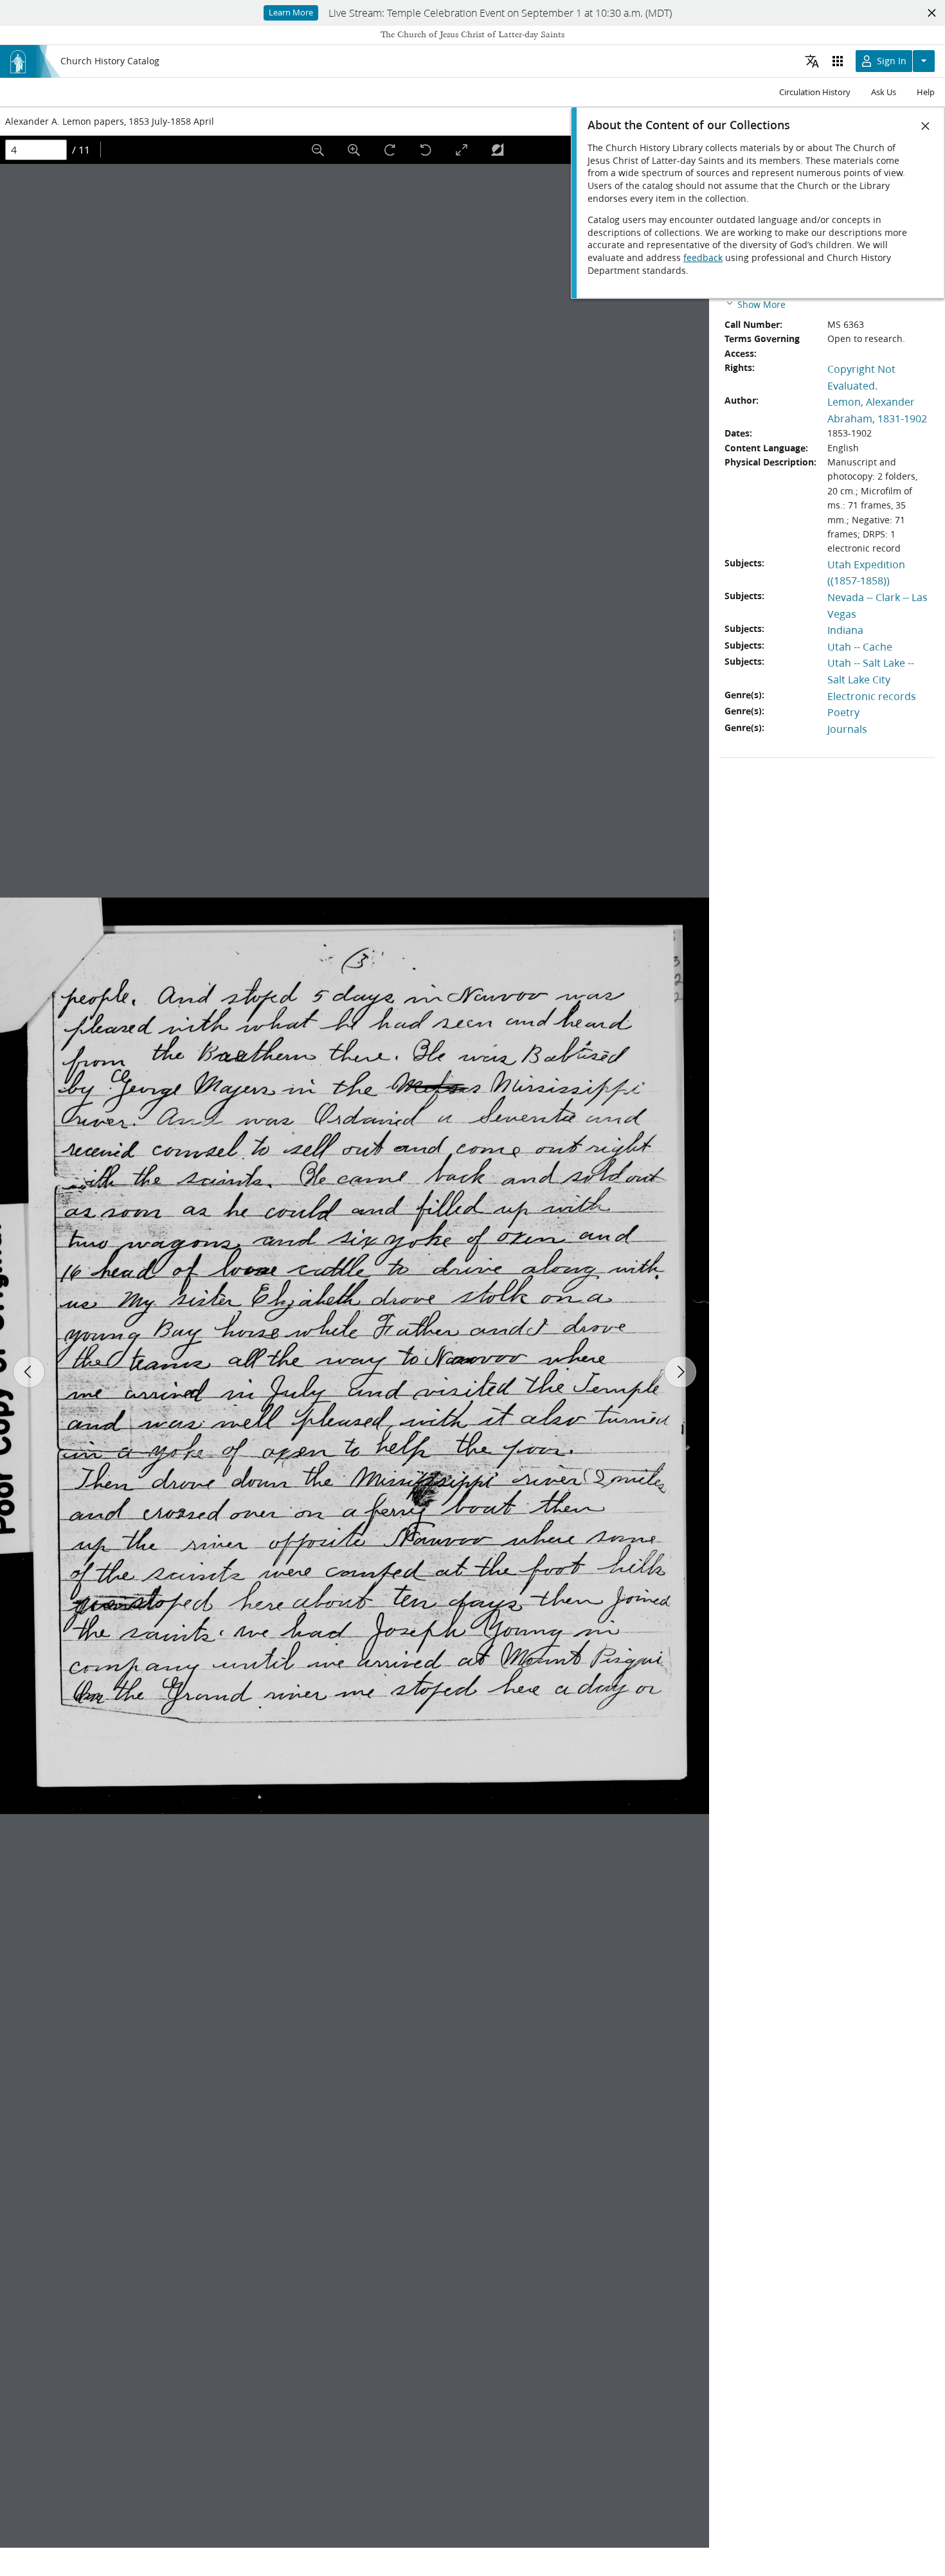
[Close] (926, 126)
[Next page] (680, 1372)
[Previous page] (29, 1372)
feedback (703, 258)
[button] (755, 304)
